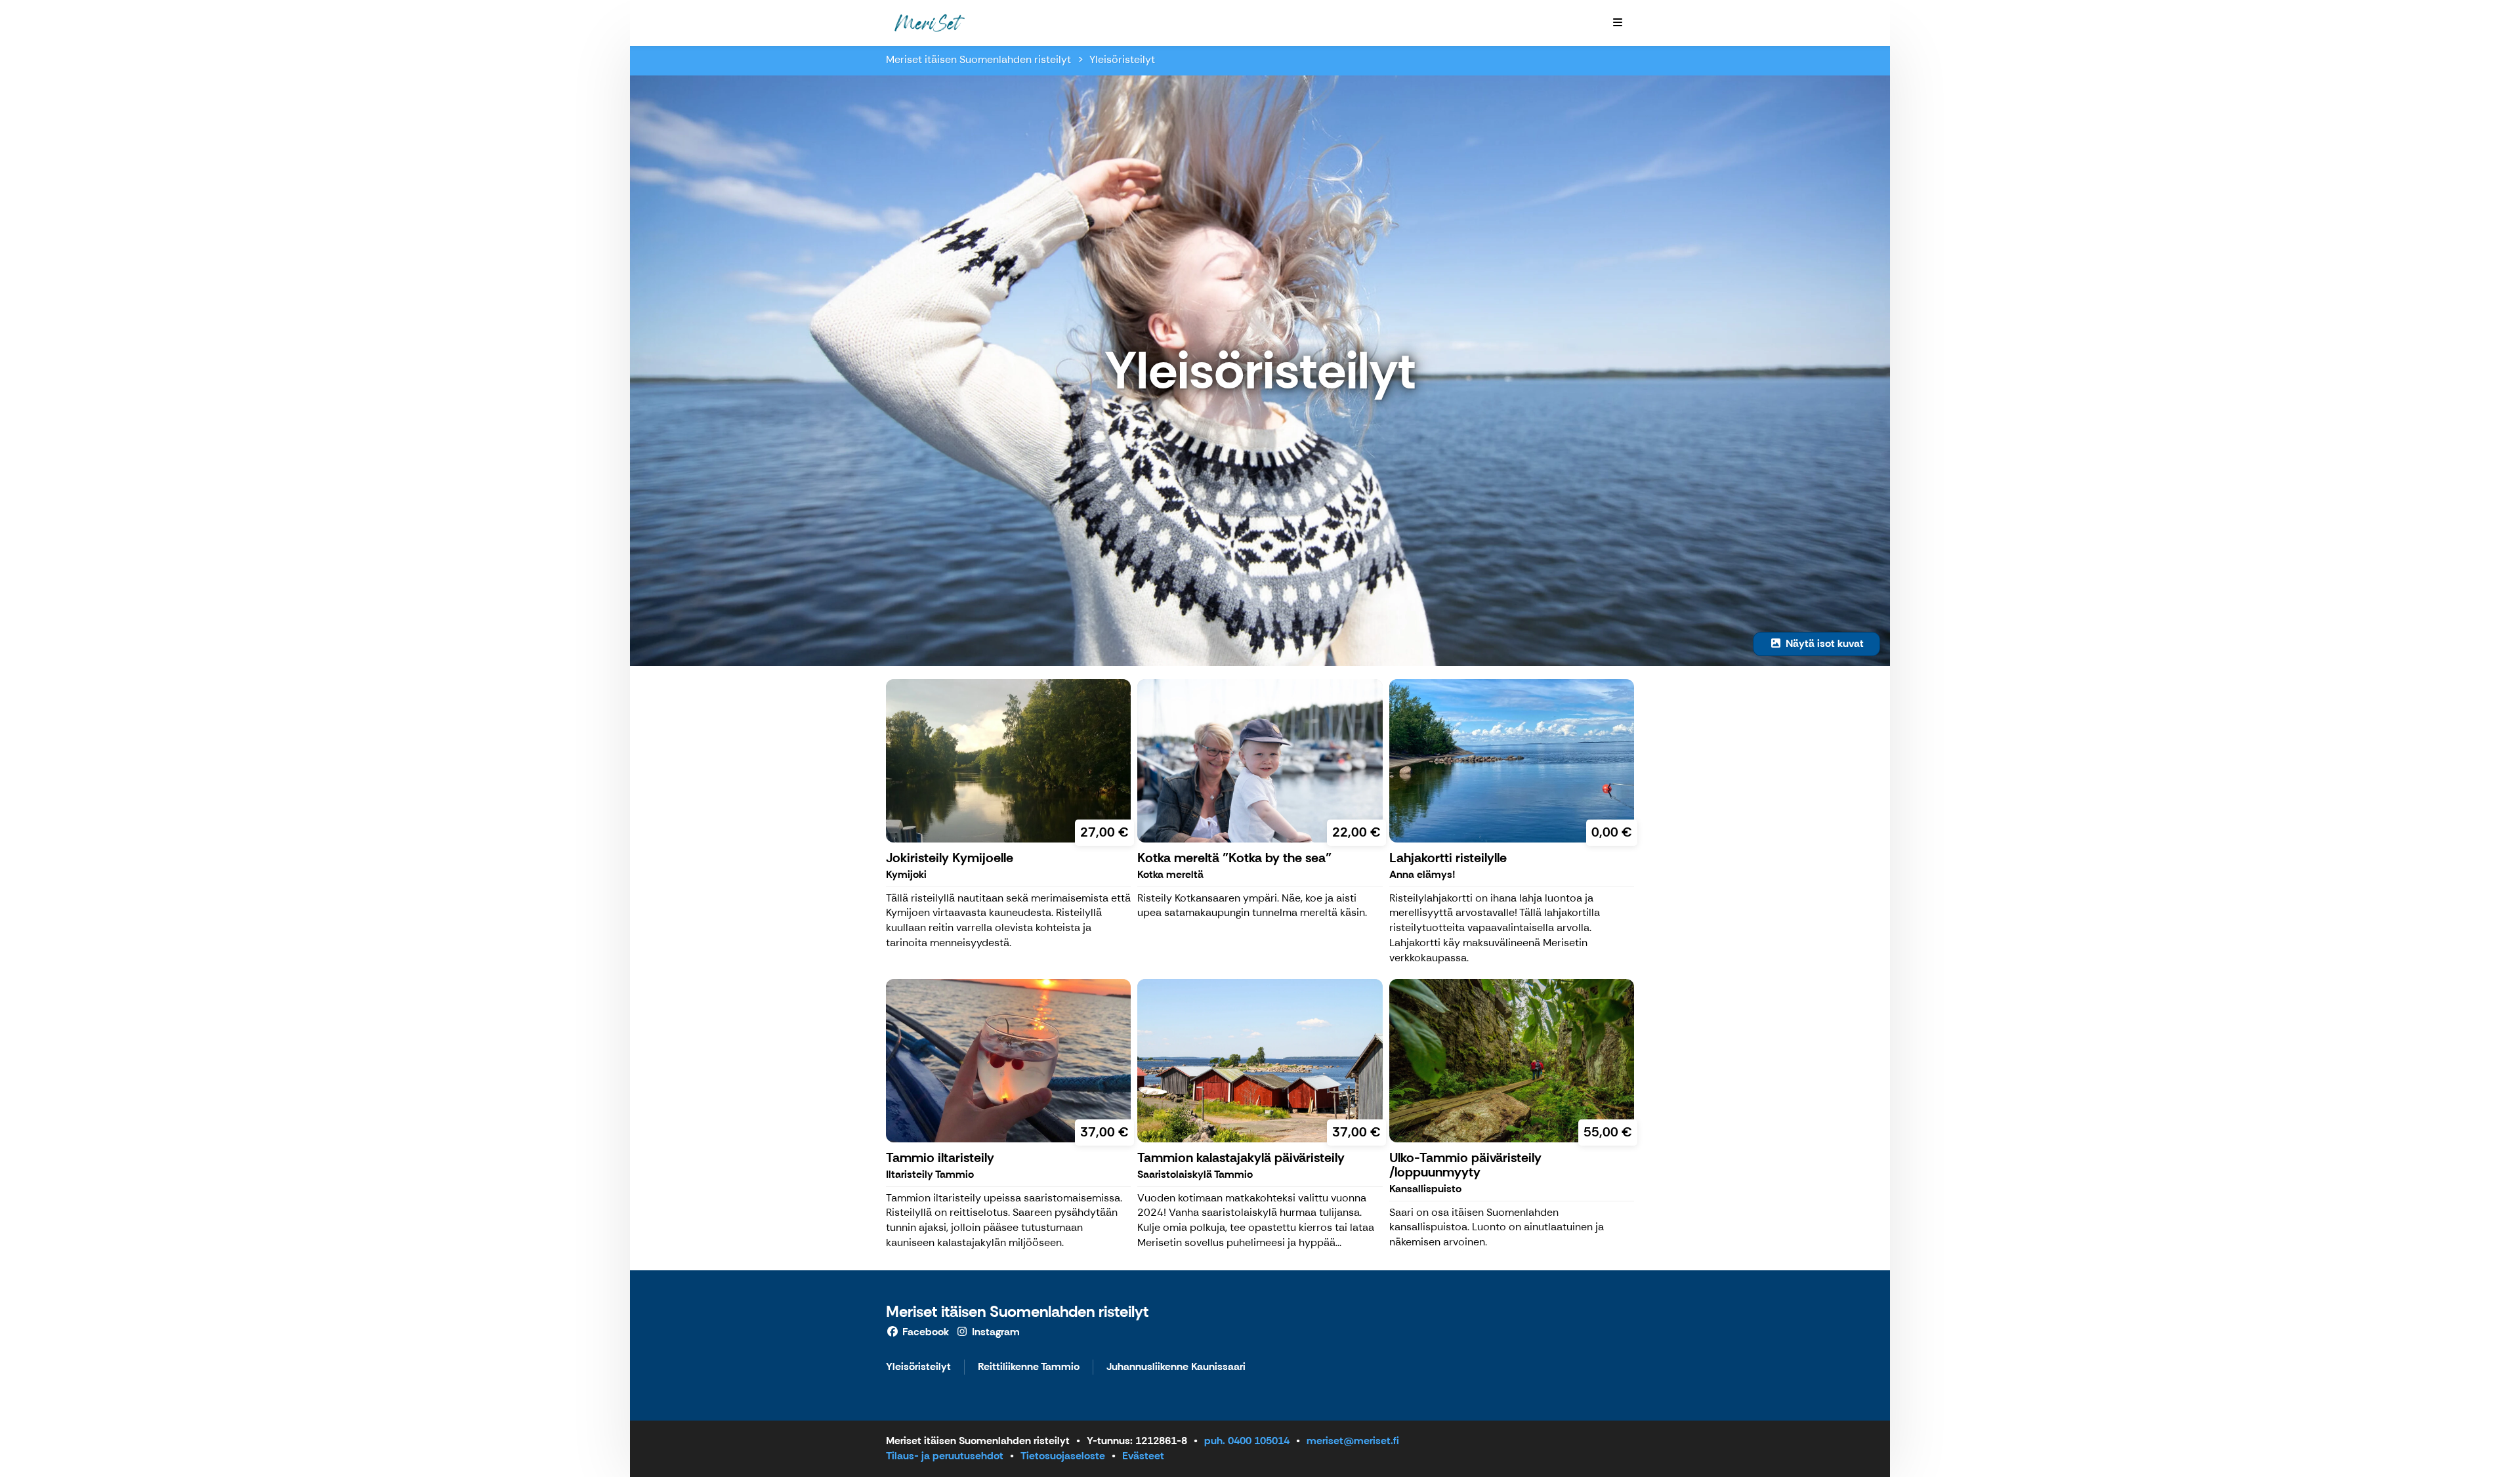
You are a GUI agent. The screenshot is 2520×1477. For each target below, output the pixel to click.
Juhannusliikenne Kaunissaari (1176, 1367)
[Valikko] (1618, 23)
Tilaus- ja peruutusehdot (945, 1456)
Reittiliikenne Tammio (1029, 1367)
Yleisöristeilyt (1122, 59)
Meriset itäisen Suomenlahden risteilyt (978, 59)
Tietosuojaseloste (1063, 1456)
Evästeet (1143, 1456)
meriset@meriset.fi (1353, 1441)
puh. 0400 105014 (1247, 1441)
